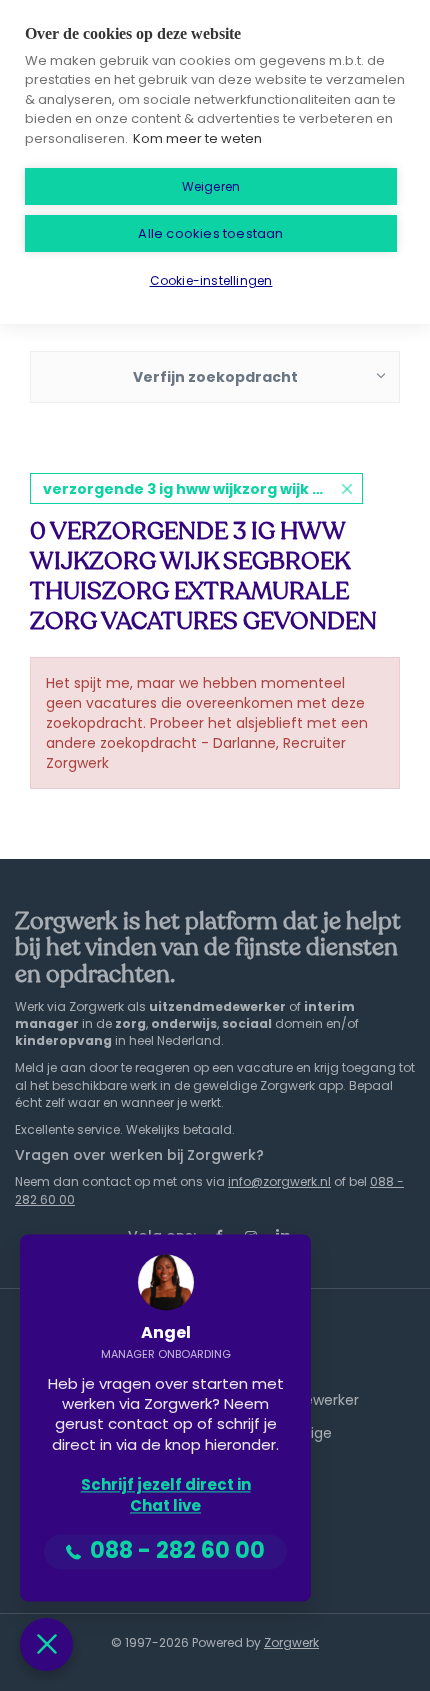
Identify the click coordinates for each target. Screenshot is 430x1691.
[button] (46, 1644)
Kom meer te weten (197, 138)
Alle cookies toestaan (210, 233)
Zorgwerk (291, 1642)
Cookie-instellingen (211, 280)
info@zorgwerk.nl (279, 1181)
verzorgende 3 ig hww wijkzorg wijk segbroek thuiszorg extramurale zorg (203, 489)
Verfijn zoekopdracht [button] (215, 377)
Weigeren (211, 186)
